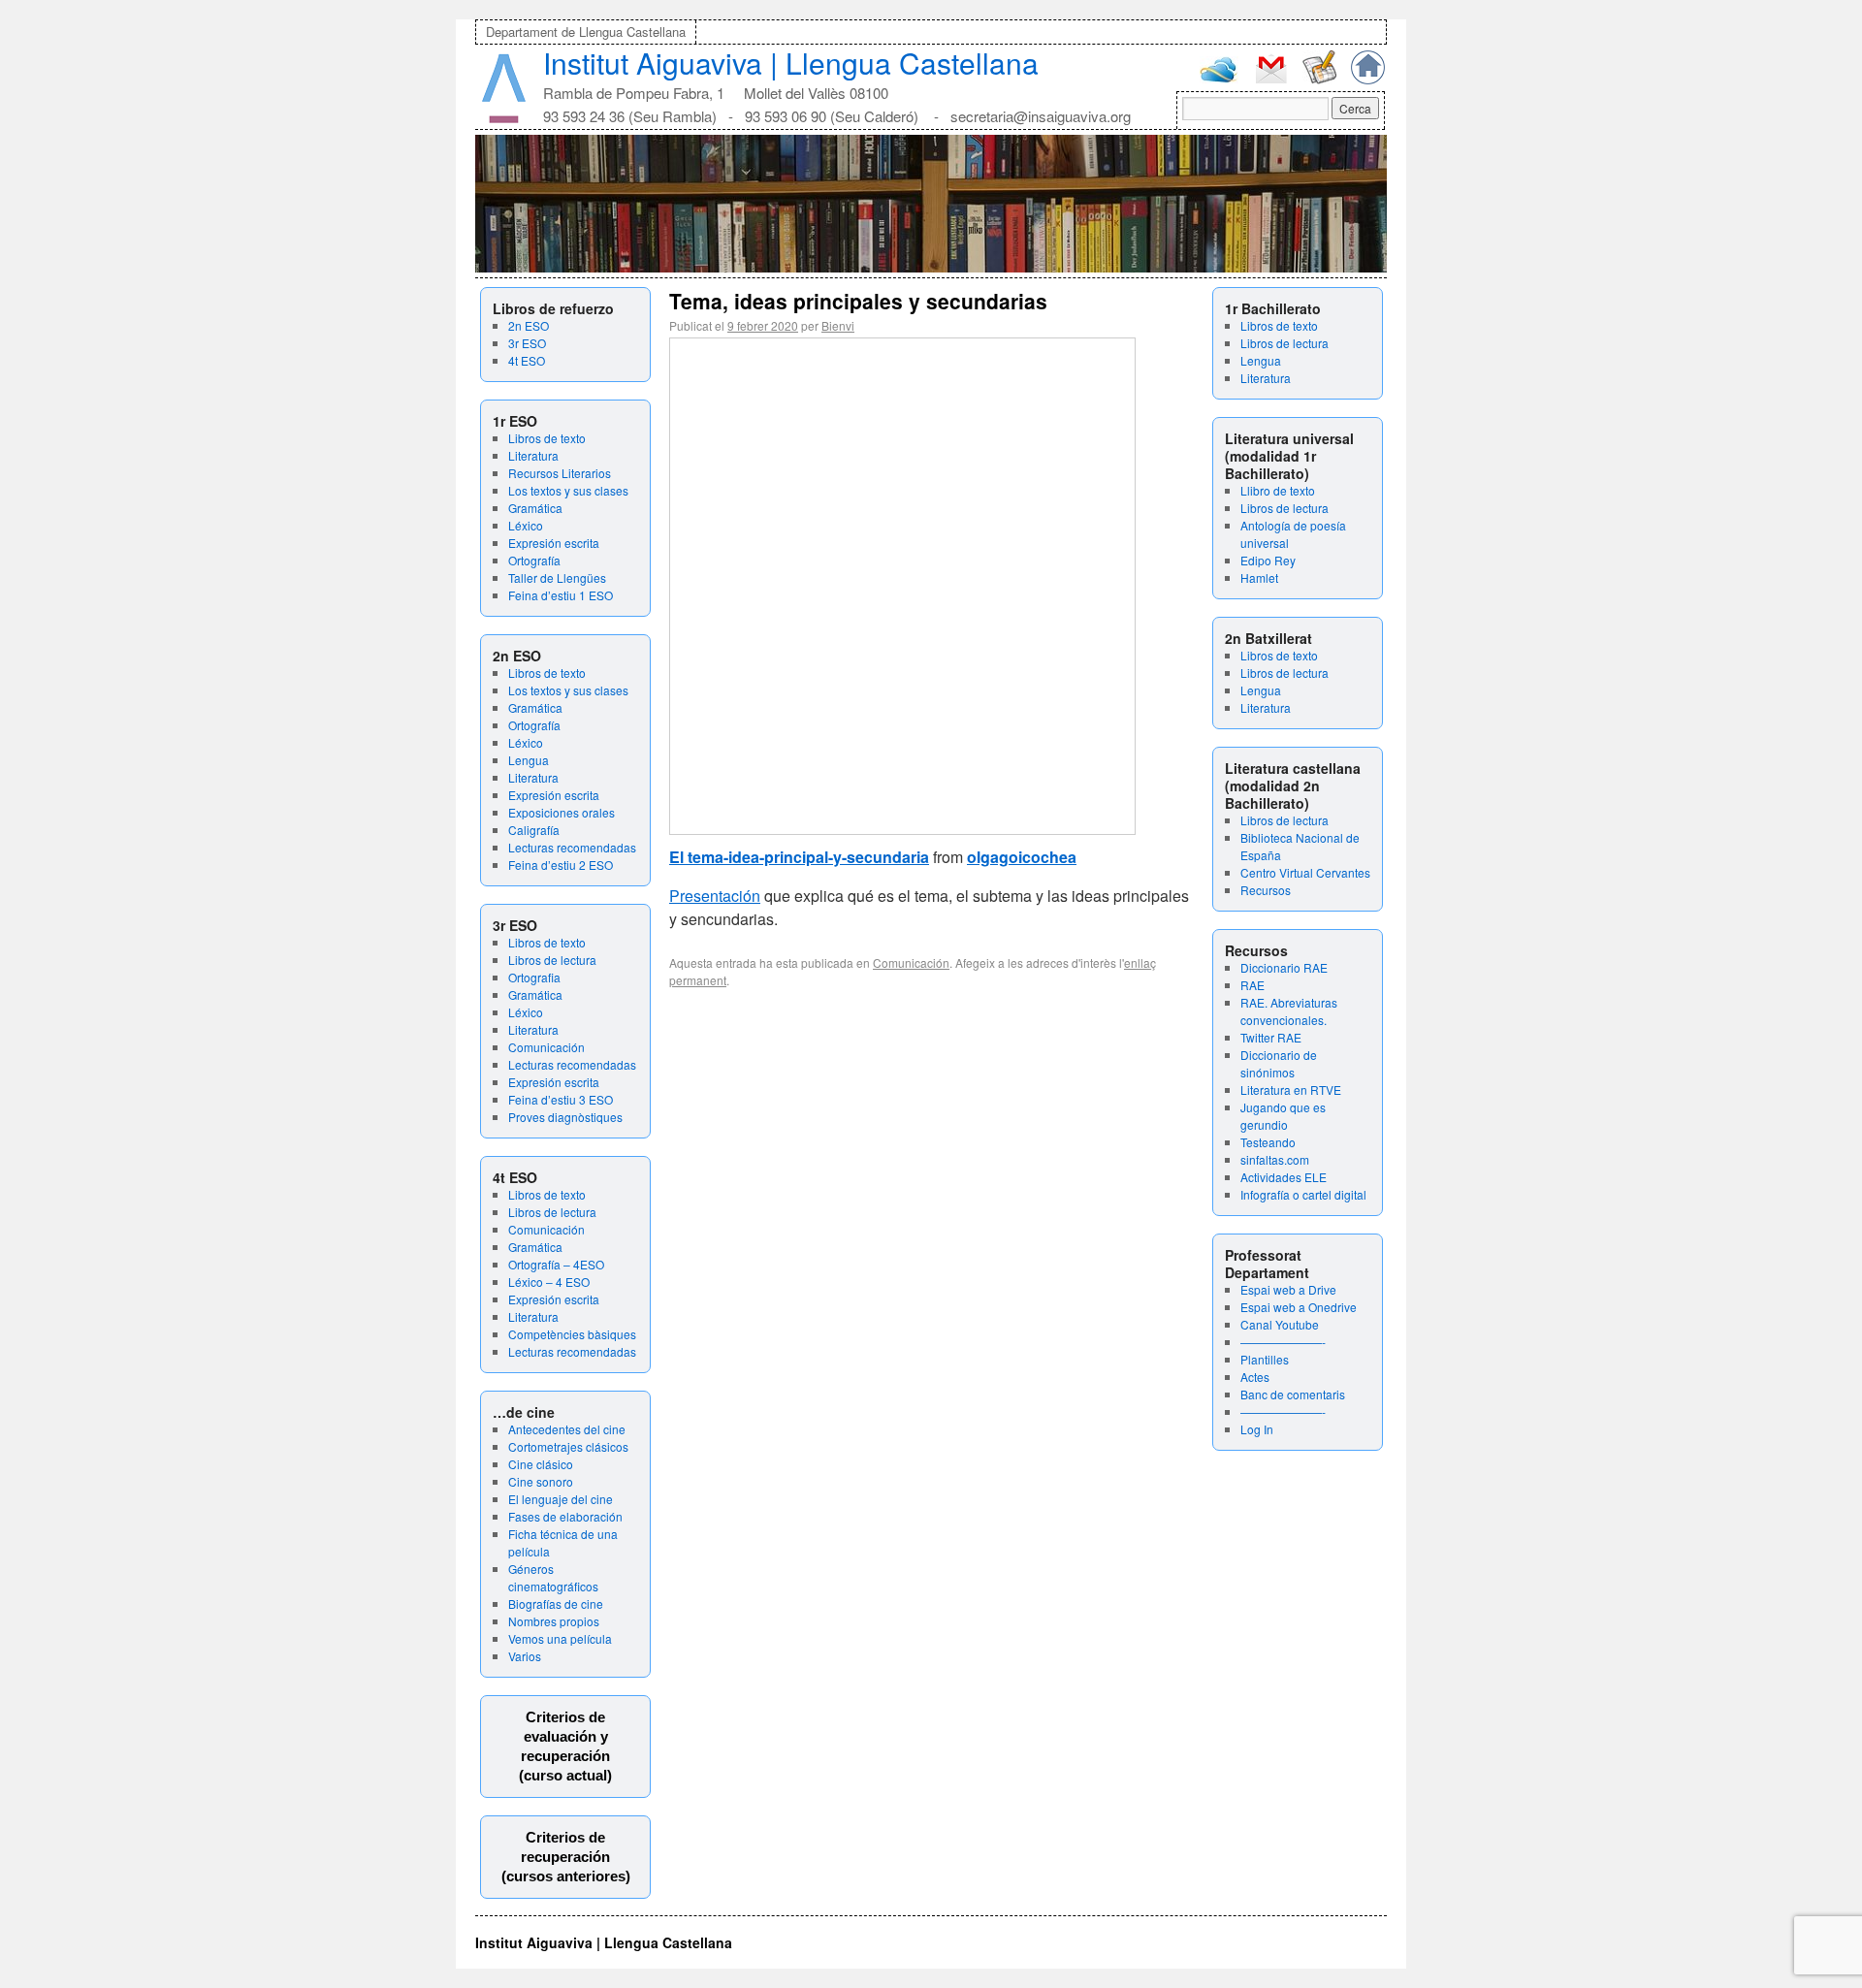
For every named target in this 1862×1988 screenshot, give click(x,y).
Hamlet (1259, 577)
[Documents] (1319, 79)
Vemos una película (560, 1638)
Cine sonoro (541, 1481)
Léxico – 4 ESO (549, 1282)
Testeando (1268, 1142)
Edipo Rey (1268, 560)
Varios (525, 1656)
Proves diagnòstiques (565, 1117)
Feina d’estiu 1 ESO (561, 595)
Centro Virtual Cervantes (1305, 872)
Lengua (529, 760)
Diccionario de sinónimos (1279, 1063)
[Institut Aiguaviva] (504, 119)
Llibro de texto (1278, 490)
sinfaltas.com (1275, 1159)
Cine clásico (541, 1464)
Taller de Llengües (557, 577)
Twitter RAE (1271, 1037)
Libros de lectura (552, 960)
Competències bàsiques (572, 1334)
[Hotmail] (1219, 78)
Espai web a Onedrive (1299, 1307)
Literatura (533, 455)
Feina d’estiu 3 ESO (561, 1099)
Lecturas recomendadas (572, 847)
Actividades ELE (1284, 1177)
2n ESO (529, 325)
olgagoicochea (1022, 857)
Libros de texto (547, 438)
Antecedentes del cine (567, 1429)
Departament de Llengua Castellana (586, 32)
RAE (1252, 985)
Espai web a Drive (1288, 1289)
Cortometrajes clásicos (568, 1446)
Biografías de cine (556, 1603)
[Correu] (1271, 81)
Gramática (535, 508)
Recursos (1266, 890)
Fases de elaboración (565, 1516)
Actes (1255, 1377)
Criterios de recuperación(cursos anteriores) (566, 1857)
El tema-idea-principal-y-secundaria (799, 857)
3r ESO (527, 343)
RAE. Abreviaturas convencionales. (1289, 1011)
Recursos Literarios (560, 473)
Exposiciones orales (562, 812)
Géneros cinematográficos (553, 1577)
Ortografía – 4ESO (556, 1264)
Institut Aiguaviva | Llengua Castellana (791, 63)
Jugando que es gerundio (1283, 1116)
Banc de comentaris (1293, 1394)
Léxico (526, 525)
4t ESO (527, 360)
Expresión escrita (554, 543)
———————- (1283, 1342)
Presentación (715, 896)
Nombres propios (554, 1621)
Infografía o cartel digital (1303, 1194)
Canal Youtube (1280, 1324)
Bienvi (838, 325)
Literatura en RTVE (1291, 1090)
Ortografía (534, 560)
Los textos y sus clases (568, 490)
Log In (1257, 1429)
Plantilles (1265, 1359)
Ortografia (534, 977)
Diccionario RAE (1284, 967)
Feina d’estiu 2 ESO (561, 865)
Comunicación (546, 1047)
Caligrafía (534, 830)
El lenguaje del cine (561, 1499)
